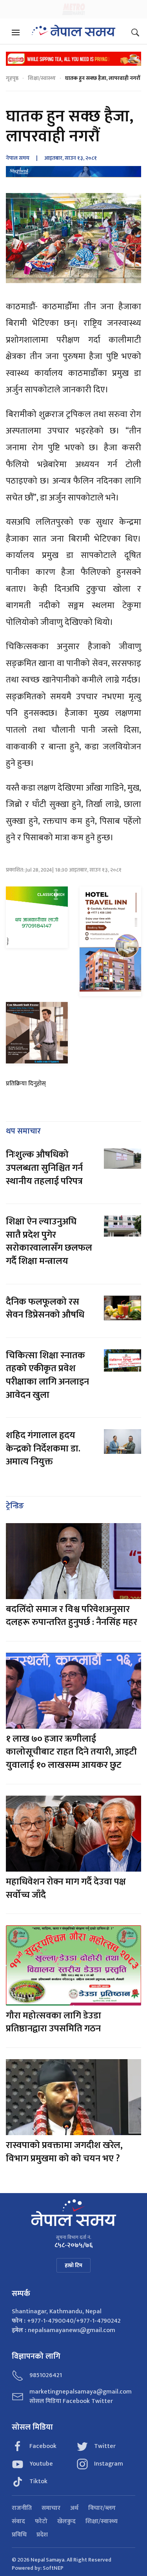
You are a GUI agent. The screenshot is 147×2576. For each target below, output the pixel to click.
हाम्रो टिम (73, 2265)
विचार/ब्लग (102, 2508)
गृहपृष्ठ (12, 78)
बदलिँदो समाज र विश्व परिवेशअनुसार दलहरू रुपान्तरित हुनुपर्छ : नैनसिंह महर (72, 1616)
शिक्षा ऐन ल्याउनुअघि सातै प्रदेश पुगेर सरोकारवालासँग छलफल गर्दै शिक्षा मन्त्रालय (49, 1241)
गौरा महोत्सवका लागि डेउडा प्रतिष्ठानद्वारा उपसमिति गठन (54, 2022)
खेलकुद (66, 2522)
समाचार (51, 2508)
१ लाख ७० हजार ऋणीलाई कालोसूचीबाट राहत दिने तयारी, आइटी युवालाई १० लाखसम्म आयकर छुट (71, 1752)
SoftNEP (53, 2568)
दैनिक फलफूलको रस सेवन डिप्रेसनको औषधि (45, 1309)
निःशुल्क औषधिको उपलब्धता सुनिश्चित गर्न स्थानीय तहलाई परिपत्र (44, 1168)
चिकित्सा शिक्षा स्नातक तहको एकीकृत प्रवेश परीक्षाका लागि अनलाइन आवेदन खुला (47, 1375)
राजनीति (22, 2508)
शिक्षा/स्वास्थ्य (42, 78)
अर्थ (74, 2508)
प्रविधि (19, 2535)
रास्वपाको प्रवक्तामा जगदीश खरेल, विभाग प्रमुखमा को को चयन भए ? (64, 2152)
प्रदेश (42, 2535)
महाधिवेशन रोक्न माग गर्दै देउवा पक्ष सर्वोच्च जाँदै (66, 1888)
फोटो (41, 2522)
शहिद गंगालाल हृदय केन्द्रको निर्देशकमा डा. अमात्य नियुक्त (43, 1449)
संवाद (18, 2522)
